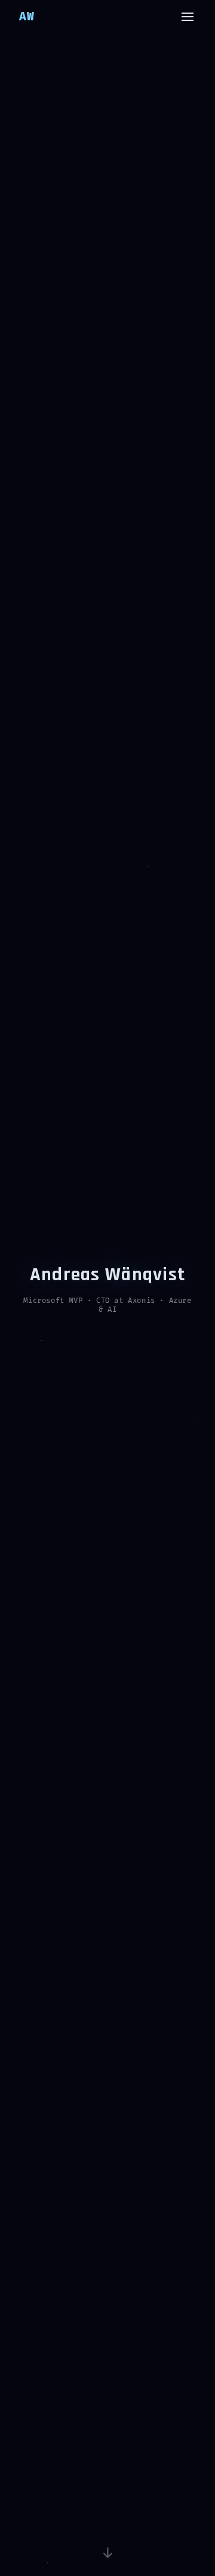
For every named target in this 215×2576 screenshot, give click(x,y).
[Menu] (188, 17)
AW (27, 17)
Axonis (142, 1301)
